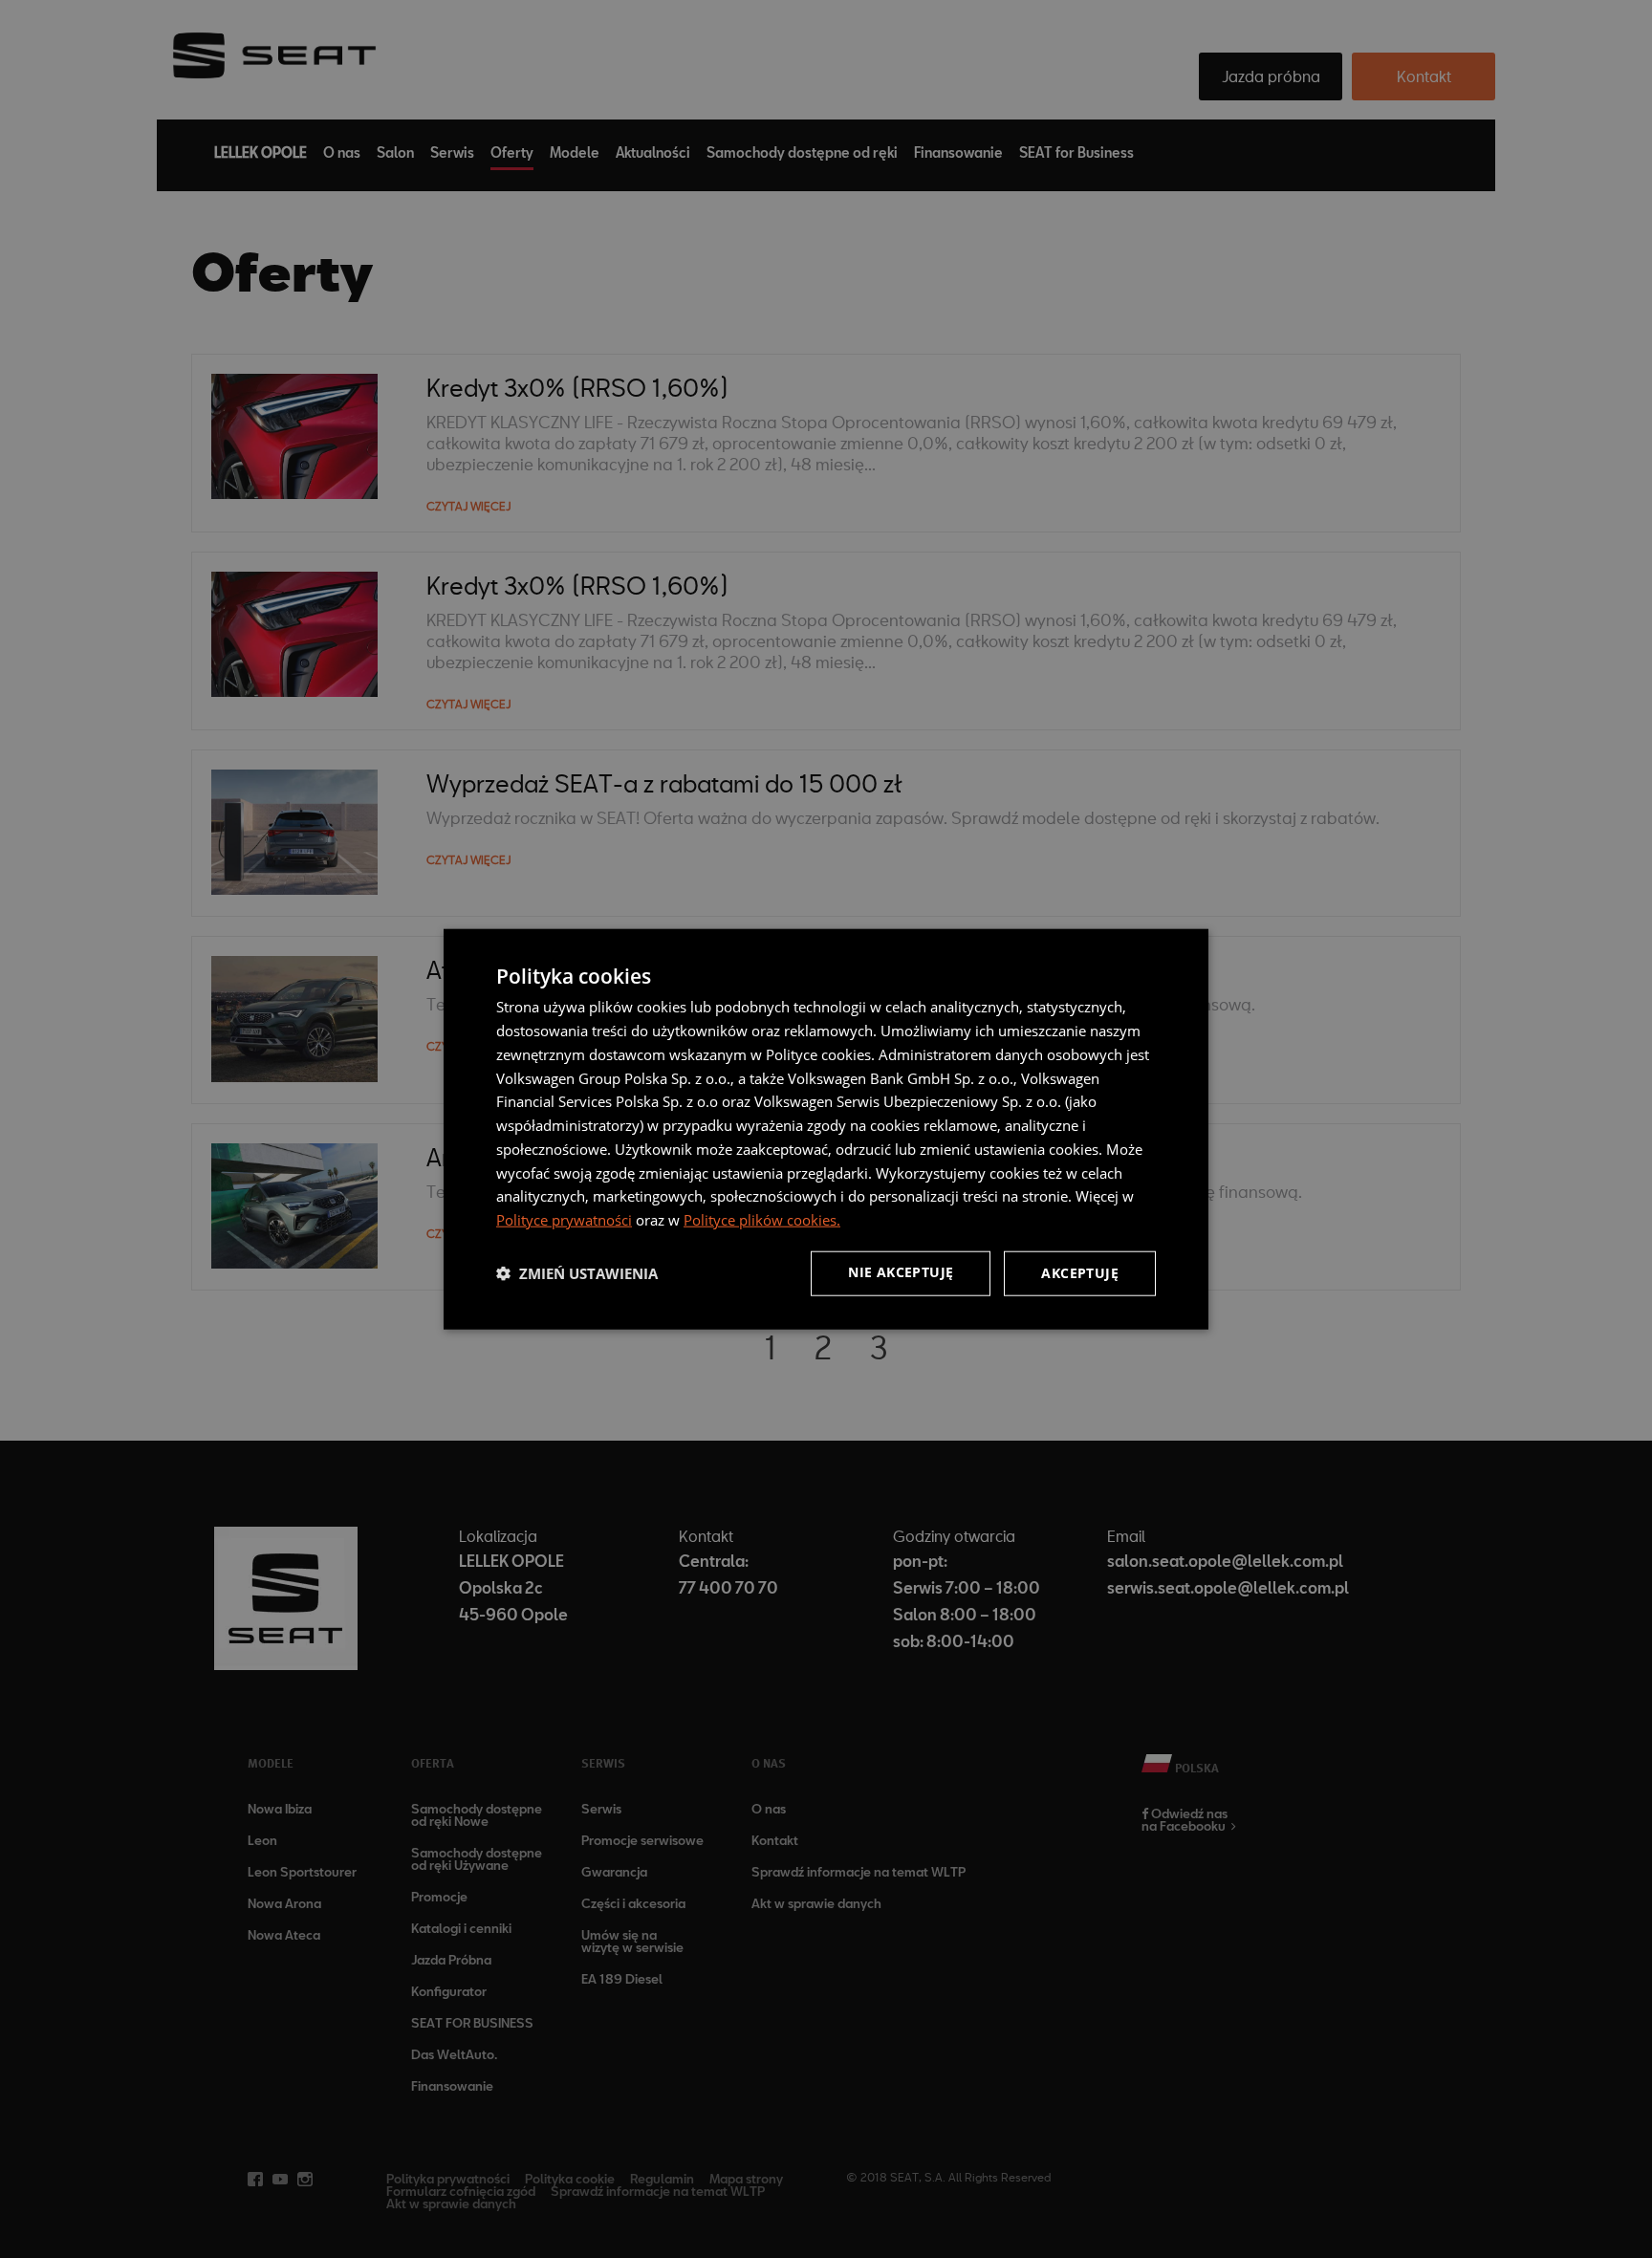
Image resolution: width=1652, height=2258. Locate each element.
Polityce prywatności (564, 1220)
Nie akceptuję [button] (901, 1272)
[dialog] (826, 1129)
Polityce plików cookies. (762, 1220)
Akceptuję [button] (1080, 1273)
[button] (577, 1273)
